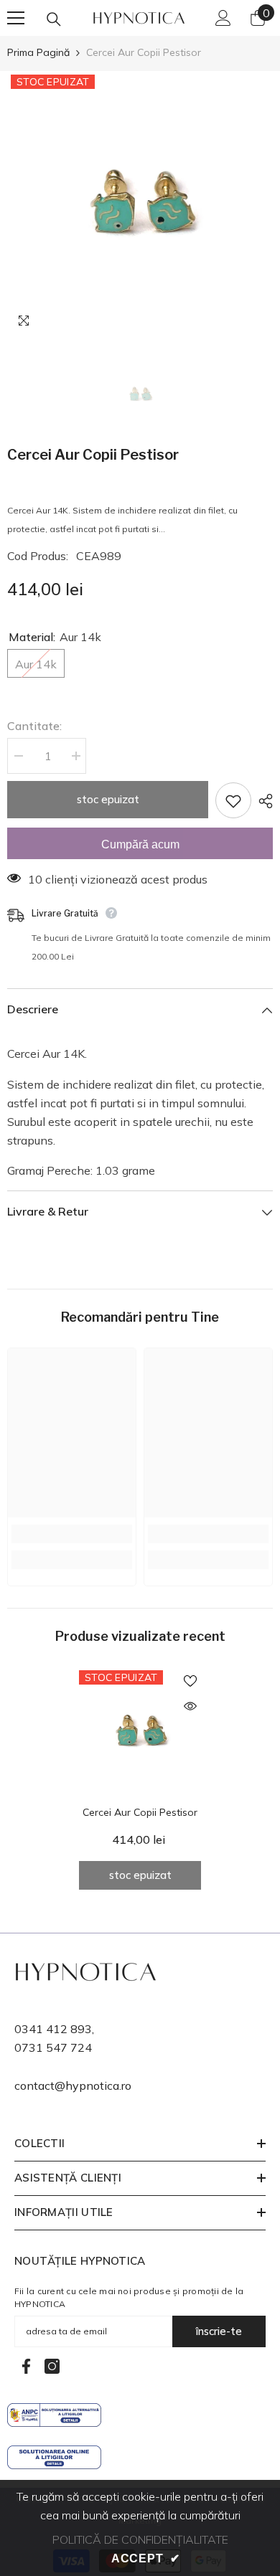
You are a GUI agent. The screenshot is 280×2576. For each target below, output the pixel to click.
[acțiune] (262, 801)
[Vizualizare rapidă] (190, 1706)
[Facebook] (26, 2366)
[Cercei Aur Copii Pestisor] (140, 1731)
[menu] (16, 18)
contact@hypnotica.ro (73, 2085)
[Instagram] (52, 2366)
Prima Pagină (38, 52)
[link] (72, 1534)
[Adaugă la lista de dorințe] (233, 800)
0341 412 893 (53, 2029)
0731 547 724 (53, 2047)
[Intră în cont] (223, 18)
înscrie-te (219, 2331)
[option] (140, 204)
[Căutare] (54, 19)
